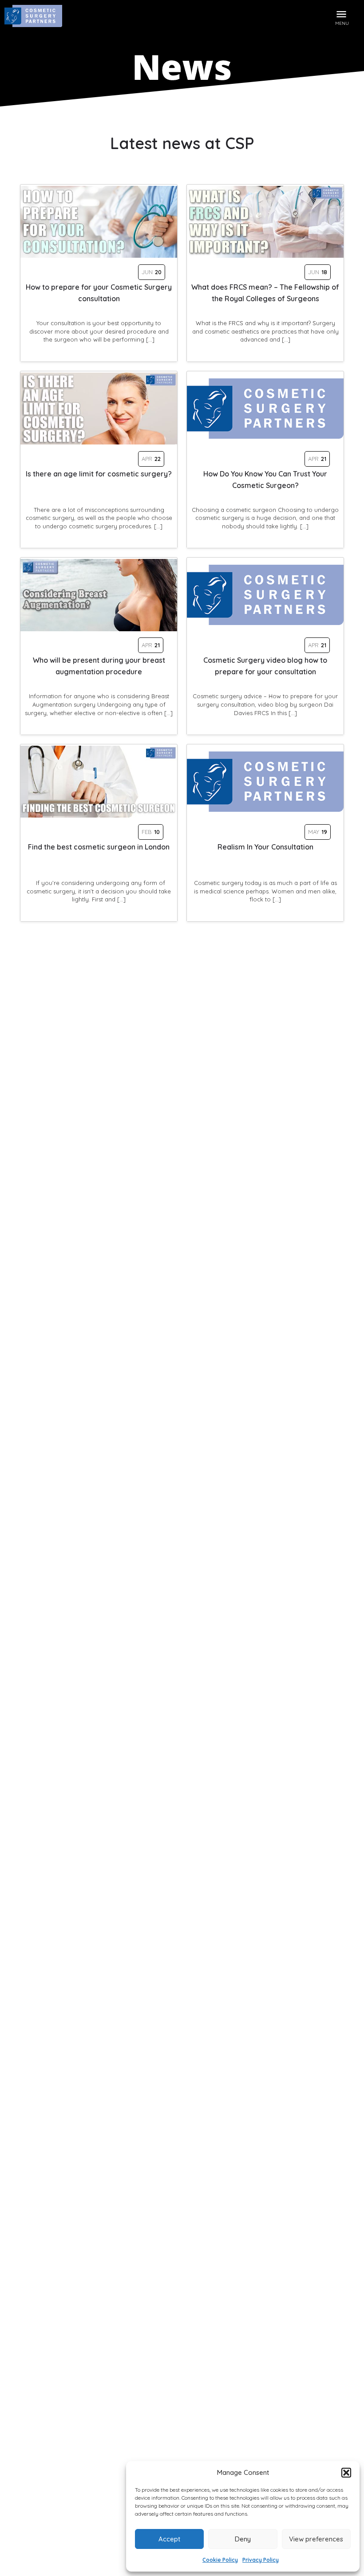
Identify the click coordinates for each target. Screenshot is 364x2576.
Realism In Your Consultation (265, 847)
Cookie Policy (220, 2560)
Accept (169, 2539)
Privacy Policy (261, 2560)
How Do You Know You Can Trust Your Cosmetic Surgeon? (265, 480)
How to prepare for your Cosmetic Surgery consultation (99, 293)
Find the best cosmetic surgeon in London (99, 847)
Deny (243, 2539)
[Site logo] (34, 18)
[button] (346, 2473)
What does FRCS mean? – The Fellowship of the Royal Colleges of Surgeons (265, 293)
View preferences (316, 2539)
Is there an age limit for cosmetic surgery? (99, 474)
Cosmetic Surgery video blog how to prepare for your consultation (265, 666)
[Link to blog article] (99, 222)
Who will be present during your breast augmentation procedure (99, 666)
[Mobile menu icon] (342, 13)
